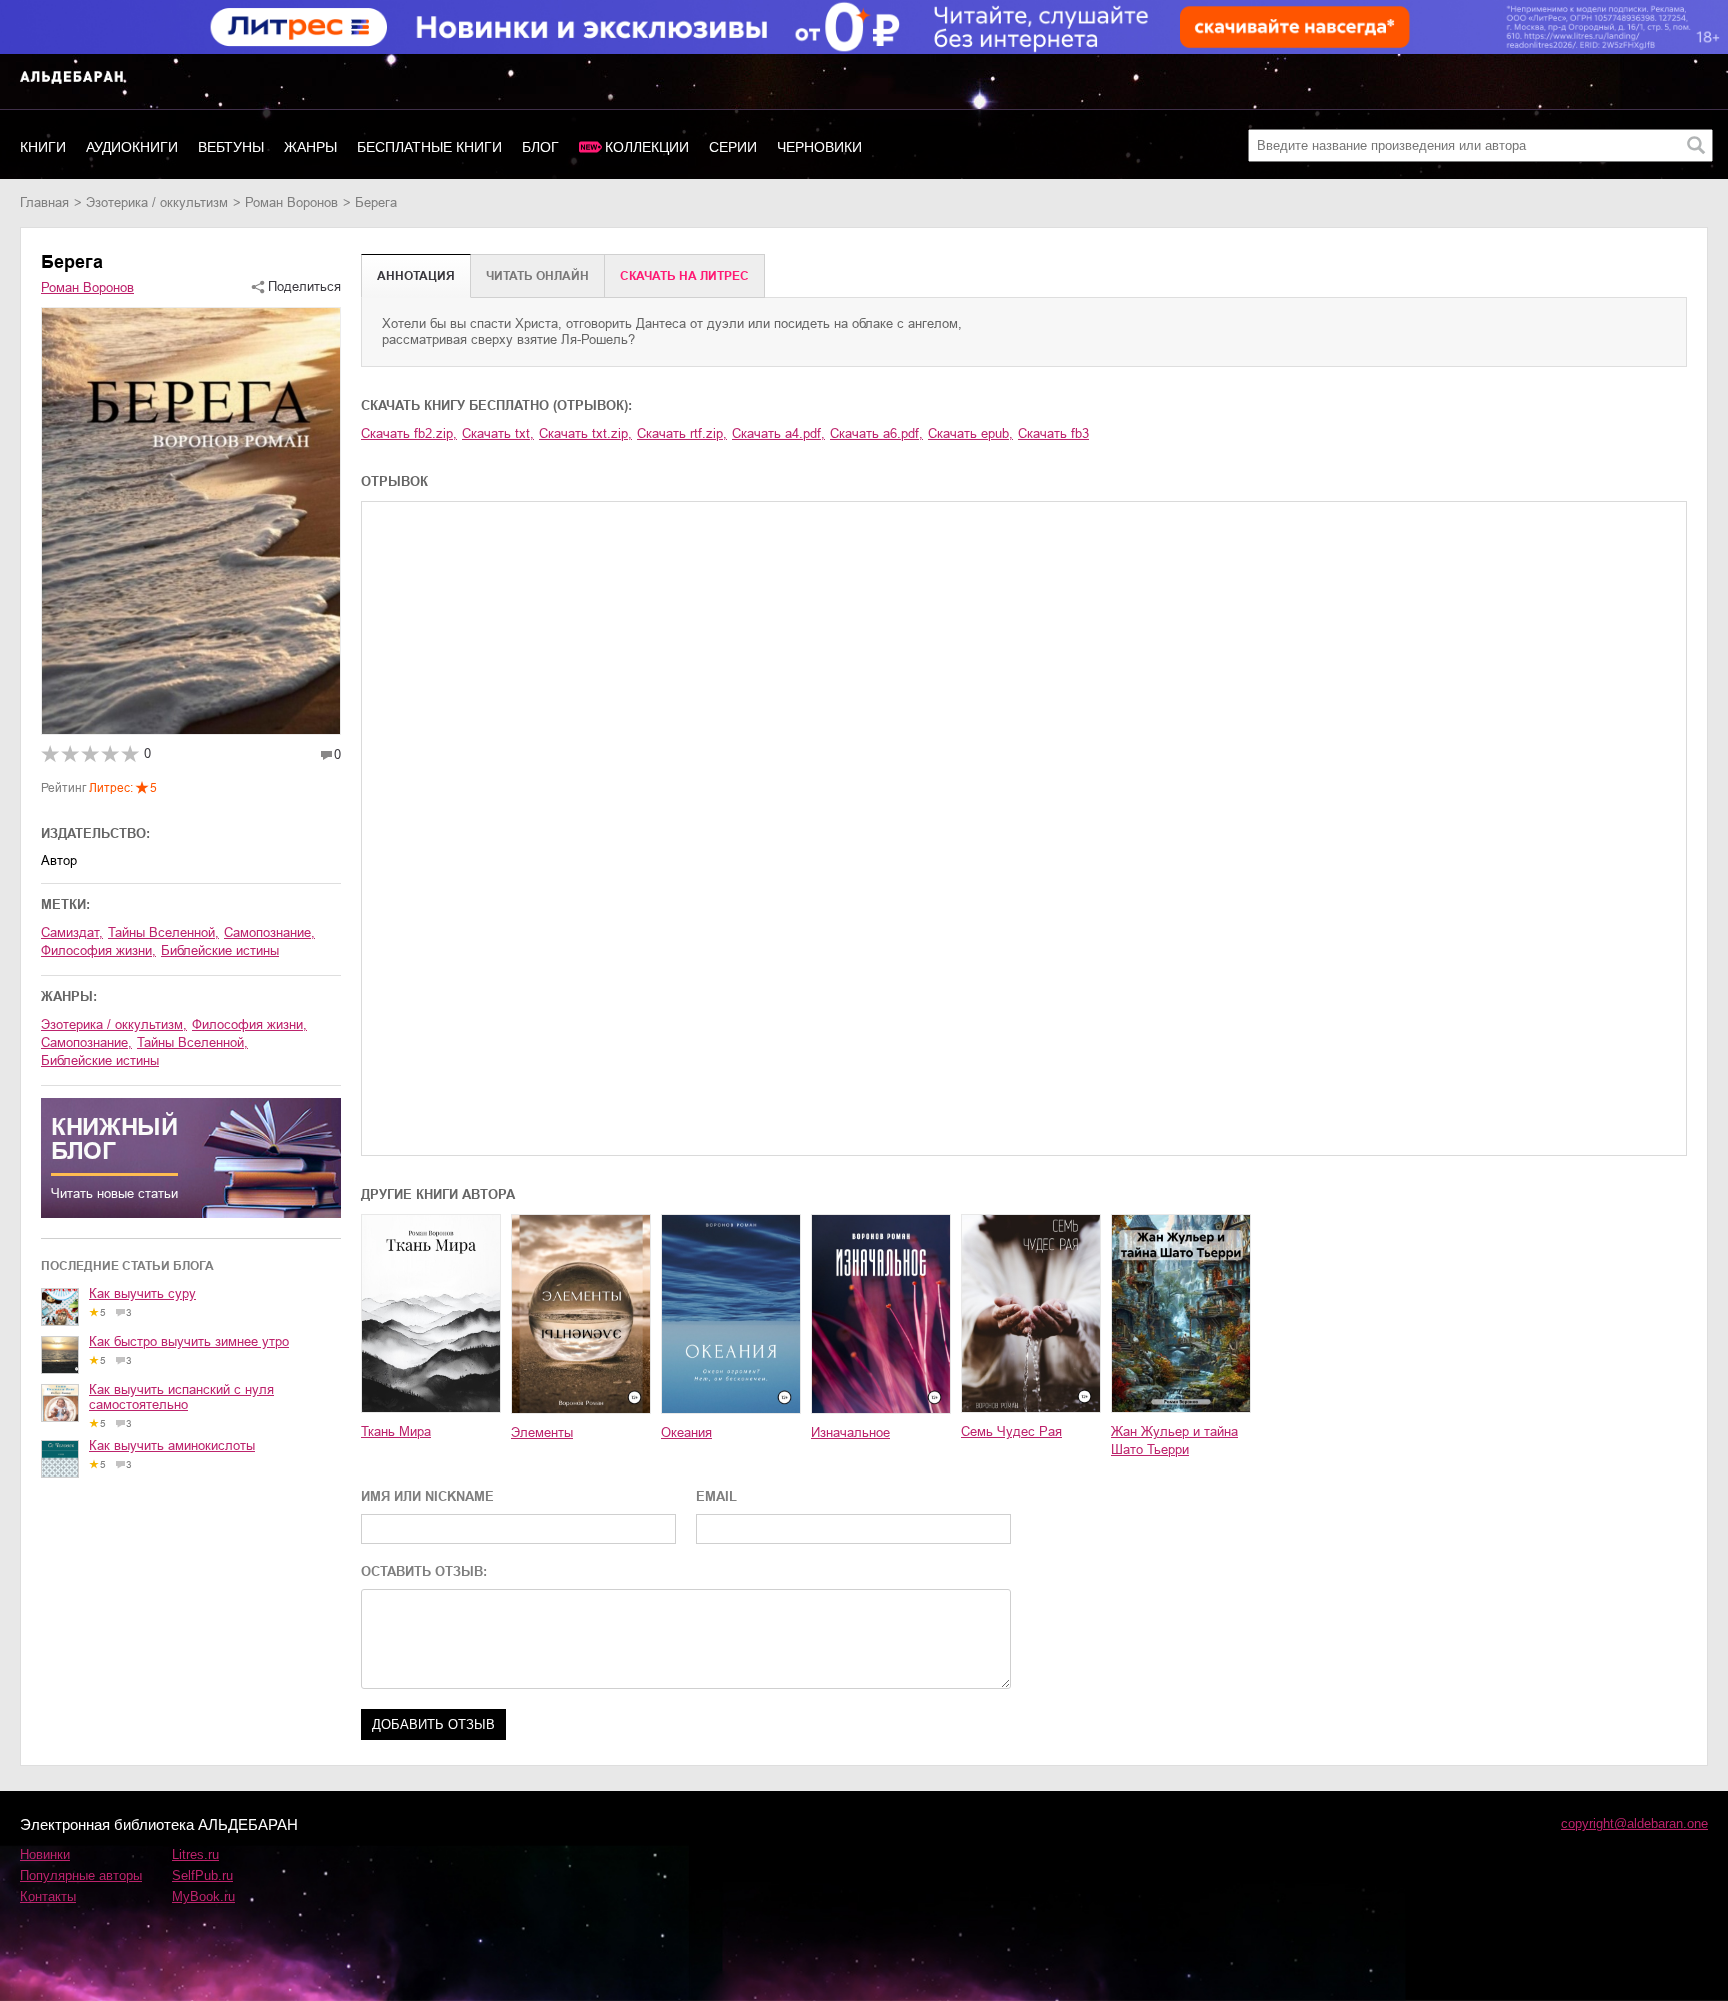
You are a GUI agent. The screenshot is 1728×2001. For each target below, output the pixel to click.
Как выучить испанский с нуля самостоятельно (181, 1397)
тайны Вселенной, (163, 932)
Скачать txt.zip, (585, 433)
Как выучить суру (142, 1293)
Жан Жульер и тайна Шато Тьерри (1174, 1440)
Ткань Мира (396, 1431)
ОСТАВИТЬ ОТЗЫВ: (424, 1571)
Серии (733, 147)
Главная (44, 202)
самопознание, (269, 932)
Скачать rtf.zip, (682, 433)
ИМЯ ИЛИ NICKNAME (427, 1496)
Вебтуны (231, 147)
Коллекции (647, 147)
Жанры (310, 147)
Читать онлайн (537, 276)
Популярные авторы (81, 1875)
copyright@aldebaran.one (1634, 1823)
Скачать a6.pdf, (876, 433)
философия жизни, (98, 950)
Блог (540, 147)
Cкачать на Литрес (684, 276)
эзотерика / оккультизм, (114, 1024)
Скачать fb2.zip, (409, 433)
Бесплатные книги (429, 147)
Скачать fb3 (1053, 433)
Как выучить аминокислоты (172, 1445)
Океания (686, 1432)
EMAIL (716, 1496)
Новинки (45, 1854)
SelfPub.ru (202, 1875)
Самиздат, (72, 932)
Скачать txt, (498, 433)
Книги (43, 147)
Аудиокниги (132, 147)
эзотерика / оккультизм (157, 202)
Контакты (48, 1896)
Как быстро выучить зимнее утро (189, 1341)
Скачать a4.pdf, (778, 433)
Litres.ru (195, 1854)
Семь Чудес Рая (1011, 1431)
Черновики (819, 147)
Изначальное (850, 1432)
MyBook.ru (203, 1896)
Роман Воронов (291, 202)
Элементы (542, 1432)
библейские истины (220, 950)
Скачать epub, (970, 433)
